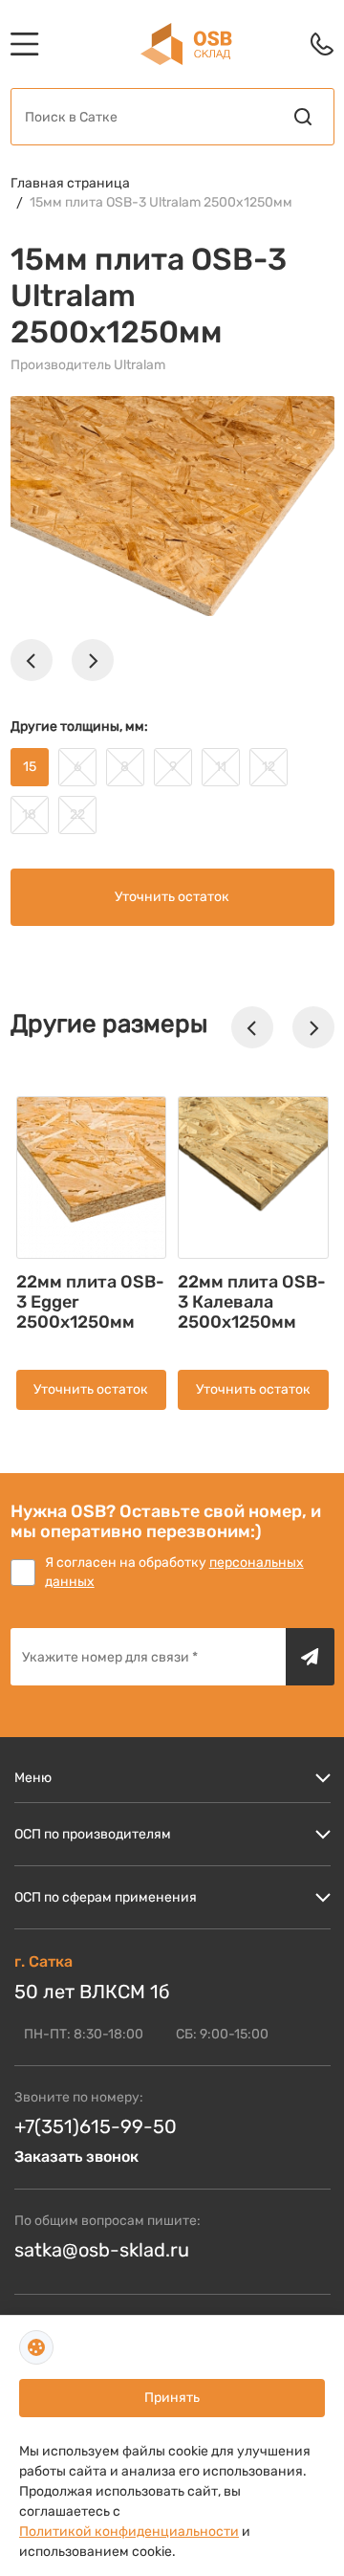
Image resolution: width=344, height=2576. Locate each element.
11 (221, 767)
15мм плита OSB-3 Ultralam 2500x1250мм (161, 202)
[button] (32, 660)
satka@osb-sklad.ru (102, 2250)
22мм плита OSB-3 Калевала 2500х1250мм (252, 1302)
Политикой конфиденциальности (129, 2532)
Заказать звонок (76, 2157)
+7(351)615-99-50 (96, 2126)
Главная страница (70, 183)
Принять (172, 2398)
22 (77, 815)
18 (29, 815)
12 (269, 767)
